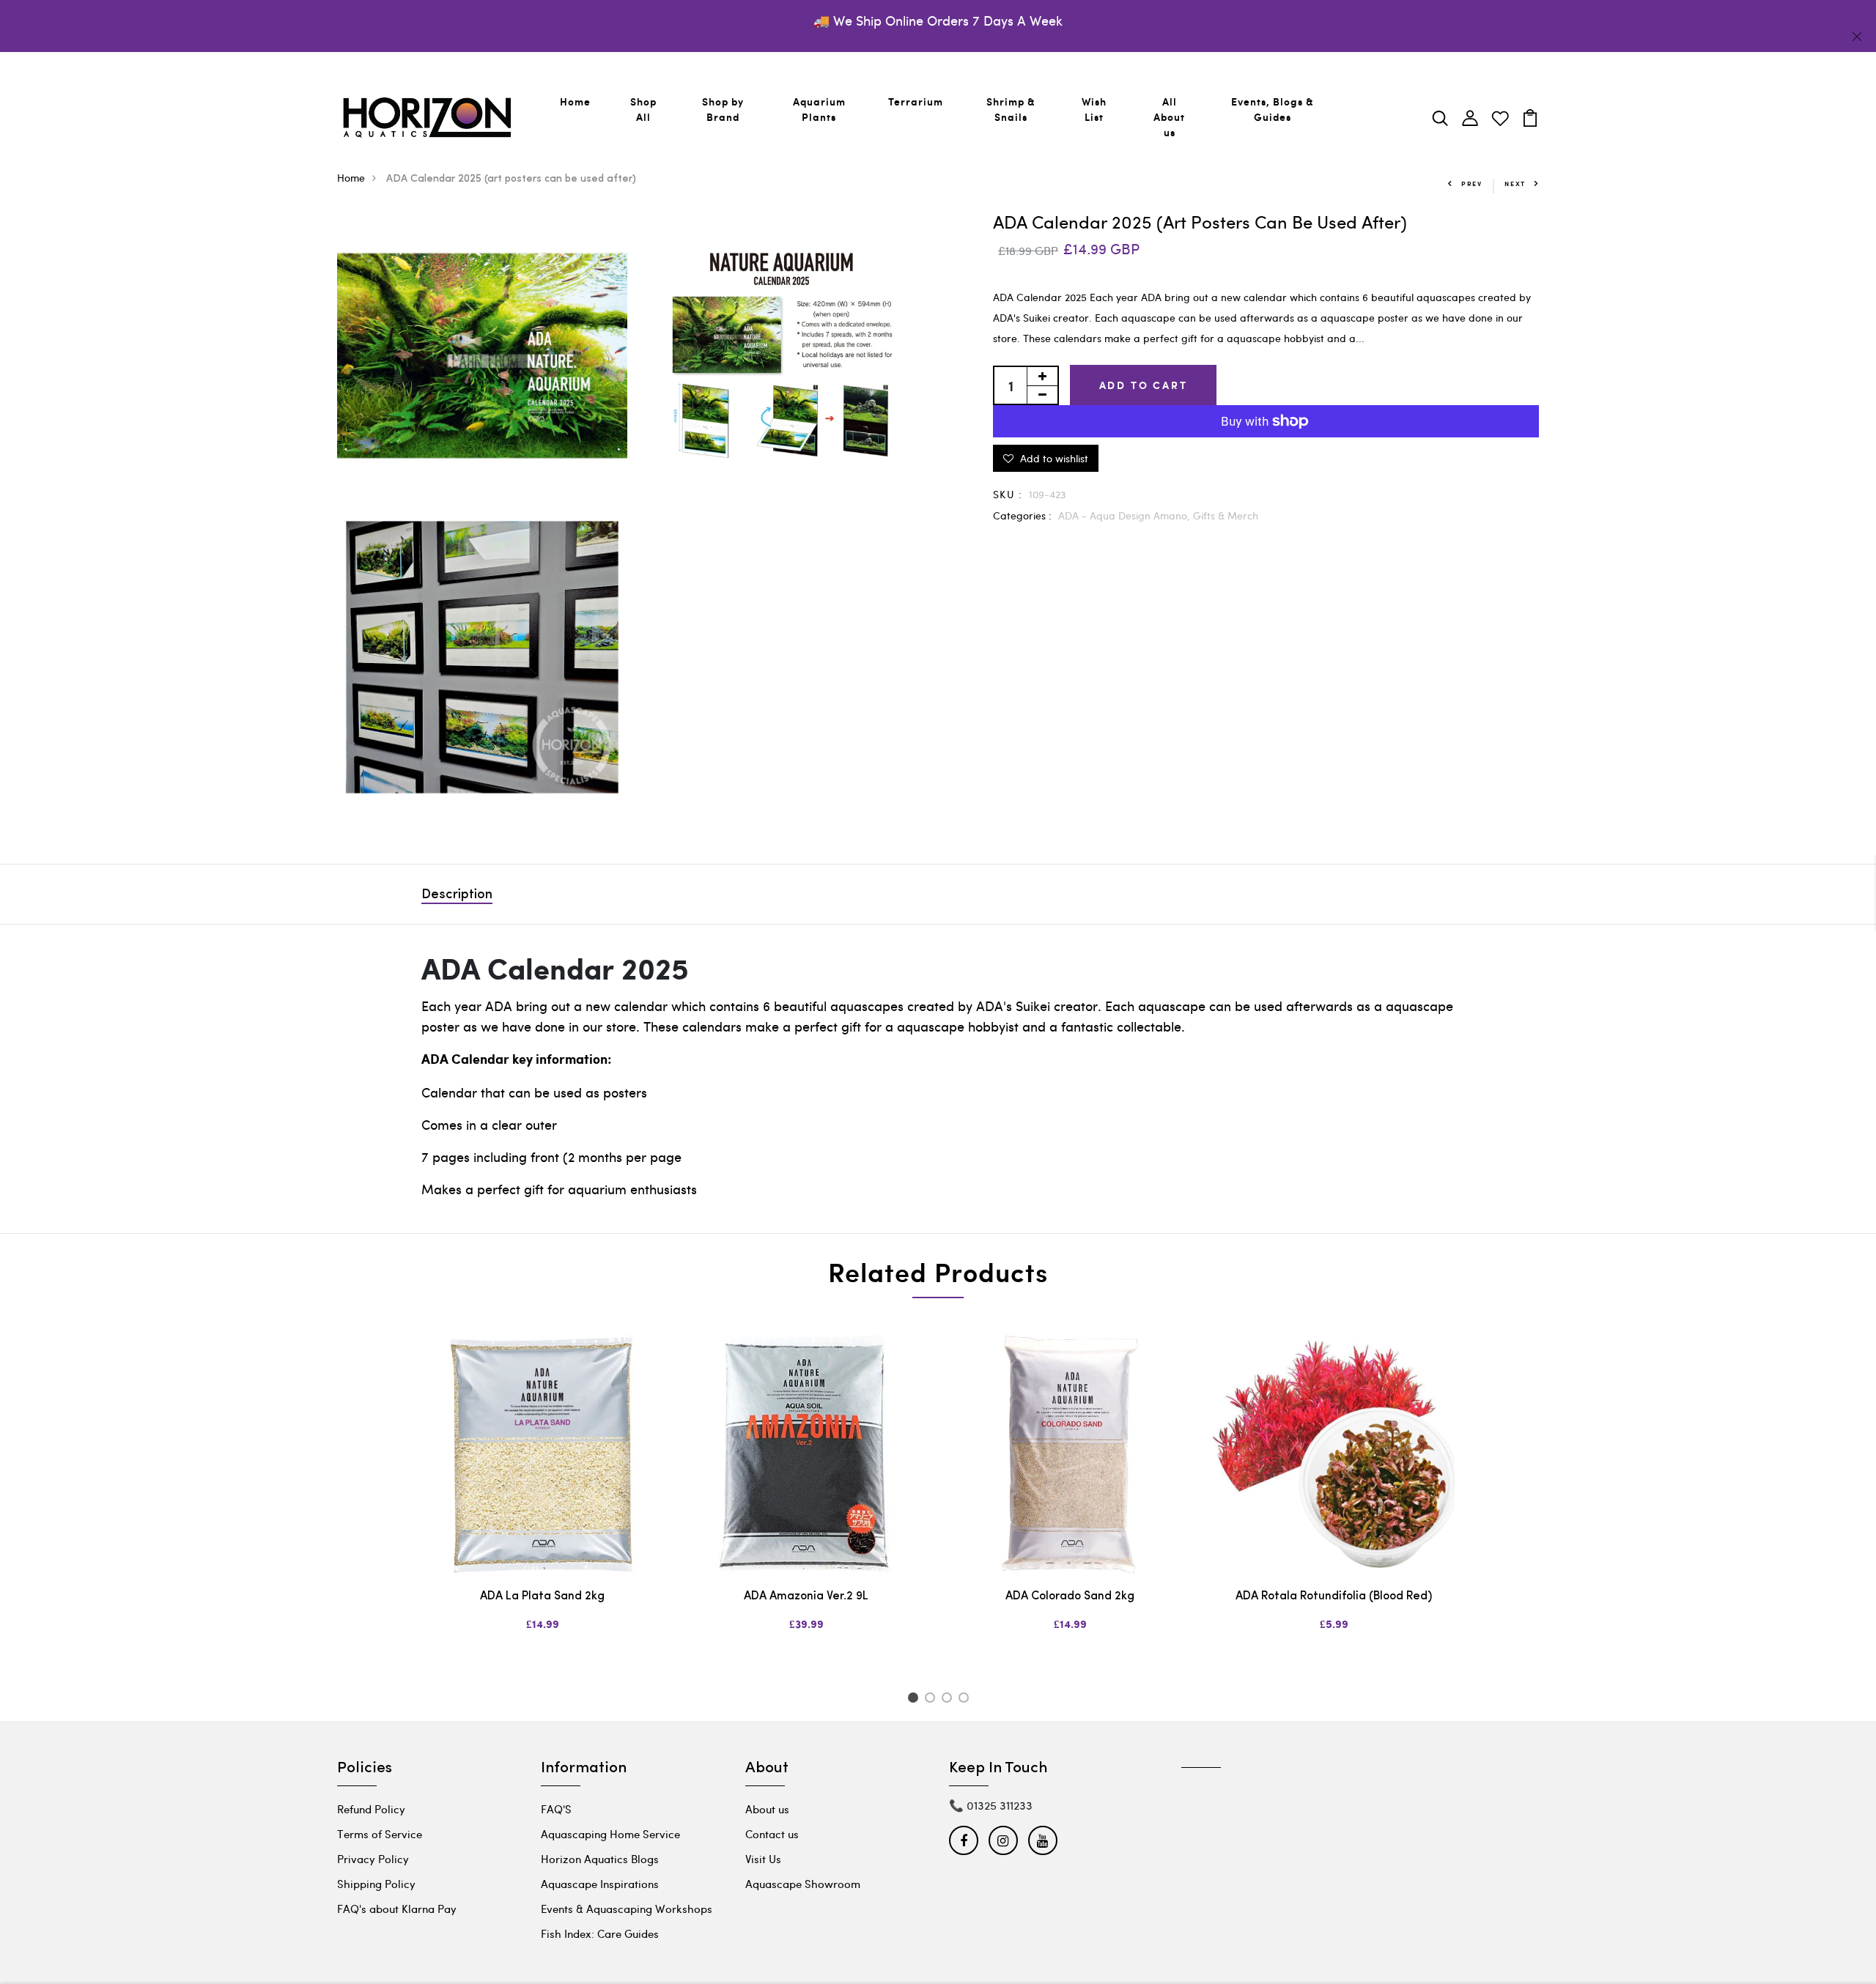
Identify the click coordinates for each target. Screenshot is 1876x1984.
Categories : (1022, 515)
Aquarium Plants (819, 109)
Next (1515, 184)
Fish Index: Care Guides (600, 1933)
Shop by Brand (723, 109)
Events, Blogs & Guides (1273, 109)
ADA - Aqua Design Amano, (1126, 515)
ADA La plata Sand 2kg (542, 1596)
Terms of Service (380, 1834)
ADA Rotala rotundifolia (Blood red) (1334, 1596)
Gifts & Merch (1226, 515)
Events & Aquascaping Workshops (627, 1909)
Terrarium (916, 101)
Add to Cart (1144, 385)
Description (457, 895)
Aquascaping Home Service (610, 1834)
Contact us (772, 1834)
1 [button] (915, 1700)
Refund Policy (371, 1809)
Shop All (643, 109)
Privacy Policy (373, 1859)
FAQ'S (556, 1809)
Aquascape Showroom (803, 1884)
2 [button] (933, 1700)
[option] (542, 1495)
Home (575, 101)
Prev (1472, 184)
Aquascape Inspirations (600, 1884)
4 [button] (966, 1700)
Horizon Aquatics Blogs (600, 1859)
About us (767, 1809)
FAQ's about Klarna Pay (397, 1909)
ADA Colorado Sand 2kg (1070, 1596)
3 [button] (949, 1700)
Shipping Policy (376, 1884)
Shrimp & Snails (1011, 109)
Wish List (1094, 109)
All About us (1169, 117)
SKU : (1008, 494)
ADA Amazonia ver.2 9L (806, 1596)
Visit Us (763, 1859)
